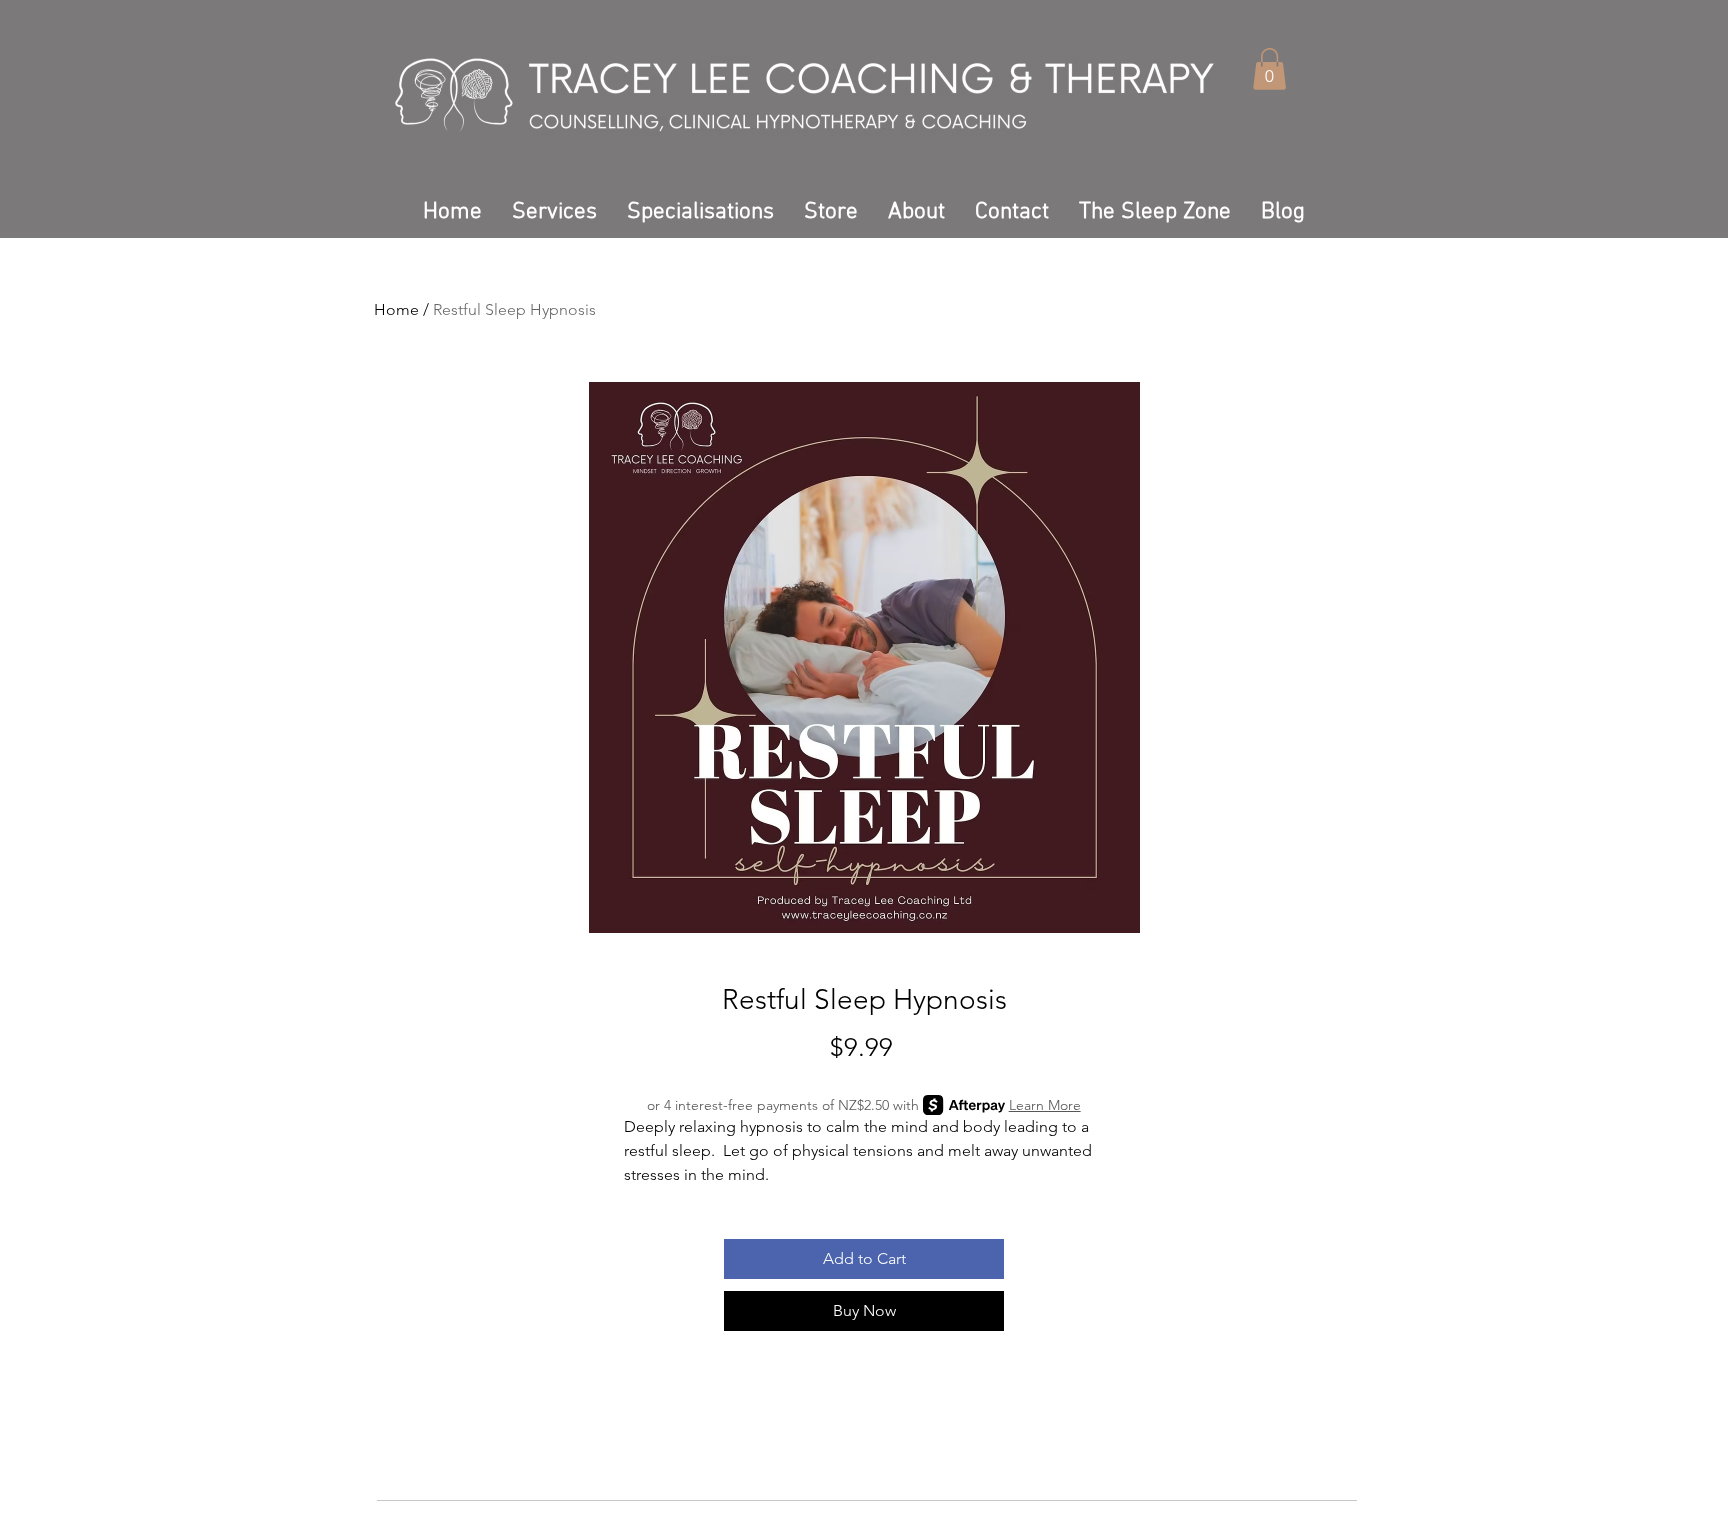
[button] (1269, 69)
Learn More (1045, 1105)
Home (396, 309)
